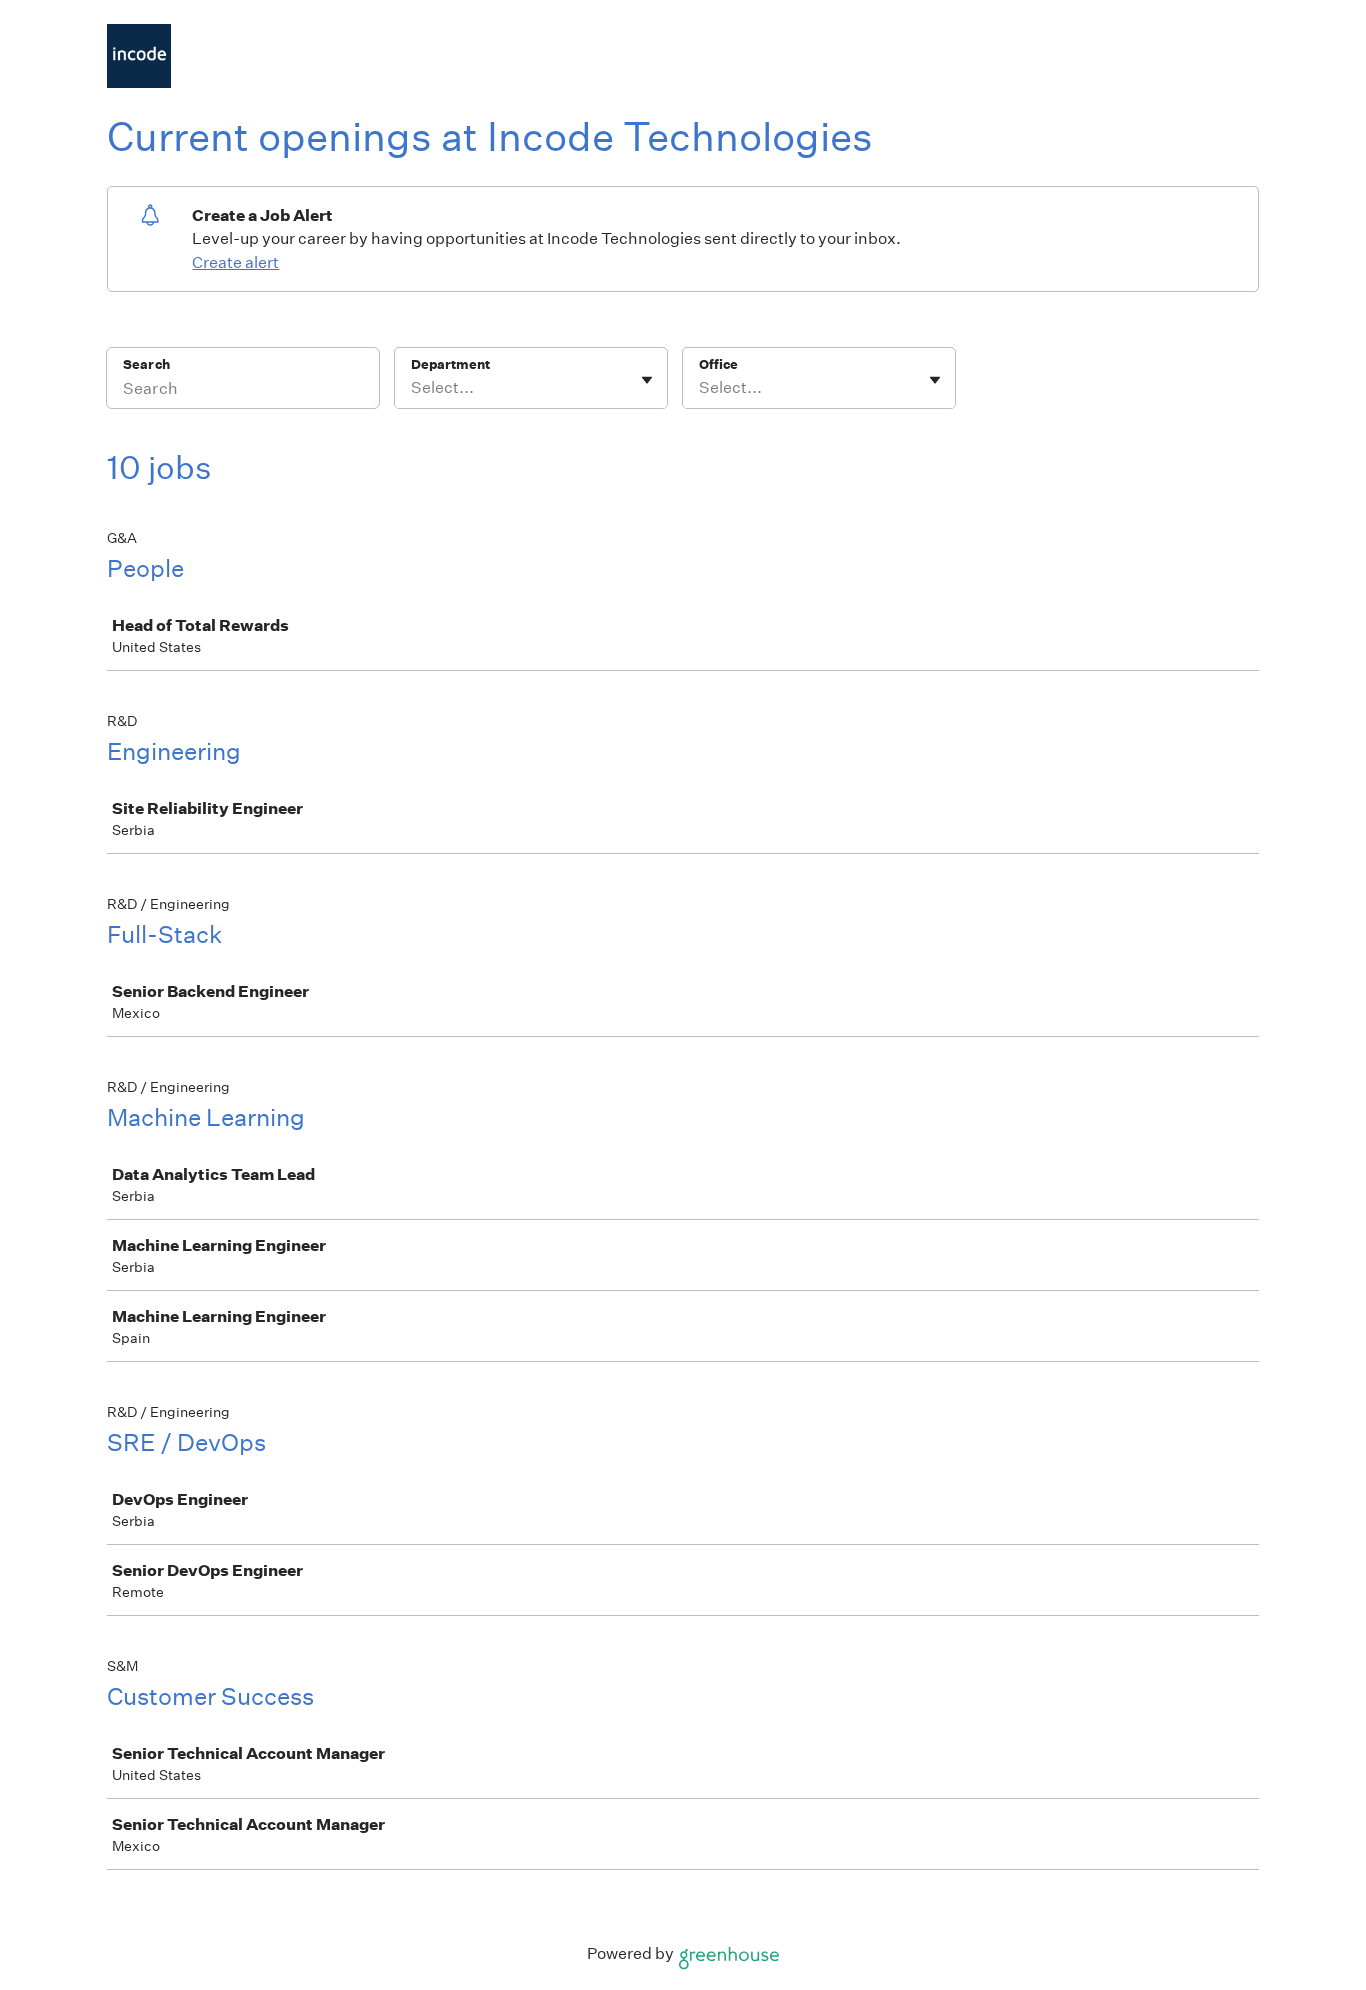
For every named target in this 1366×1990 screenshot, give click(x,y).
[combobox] (412, 388)
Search (146, 364)
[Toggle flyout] (647, 380)
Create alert (235, 262)
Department (450, 364)
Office (718, 364)
